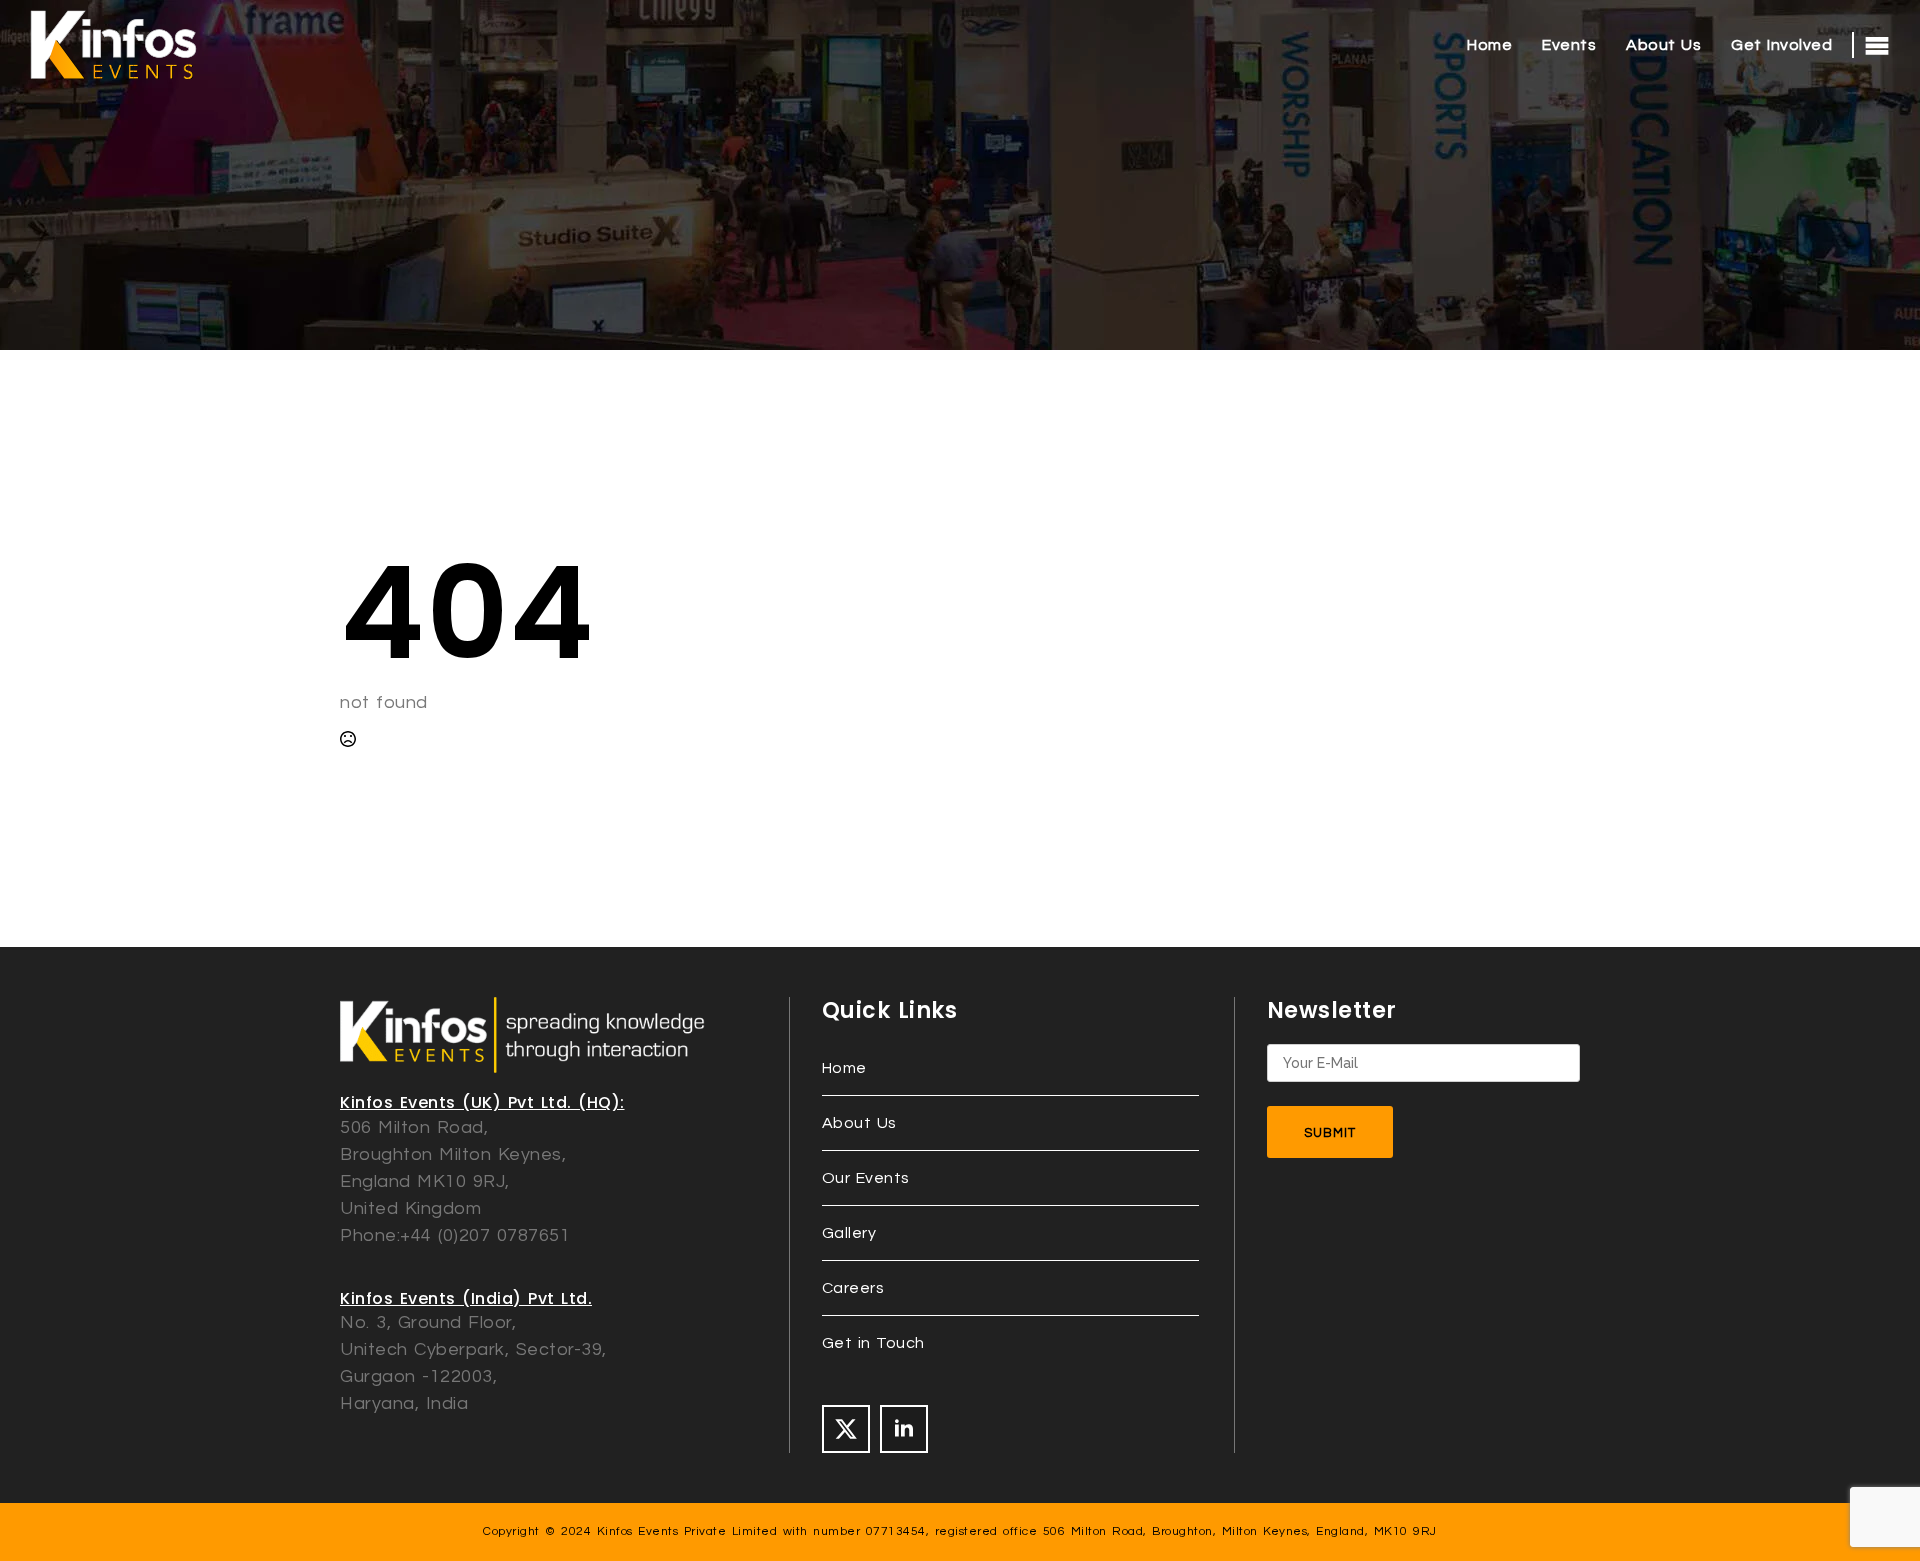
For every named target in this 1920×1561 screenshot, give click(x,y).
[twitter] (846, 1429)
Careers (853, 1288)
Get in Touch (873, 1343)
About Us (1663, 45)
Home (1489, 45)
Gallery (849, 1233)
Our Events (866, 1178)
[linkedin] (904, 1429)
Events (1569, 45)
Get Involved (1781, 45)
